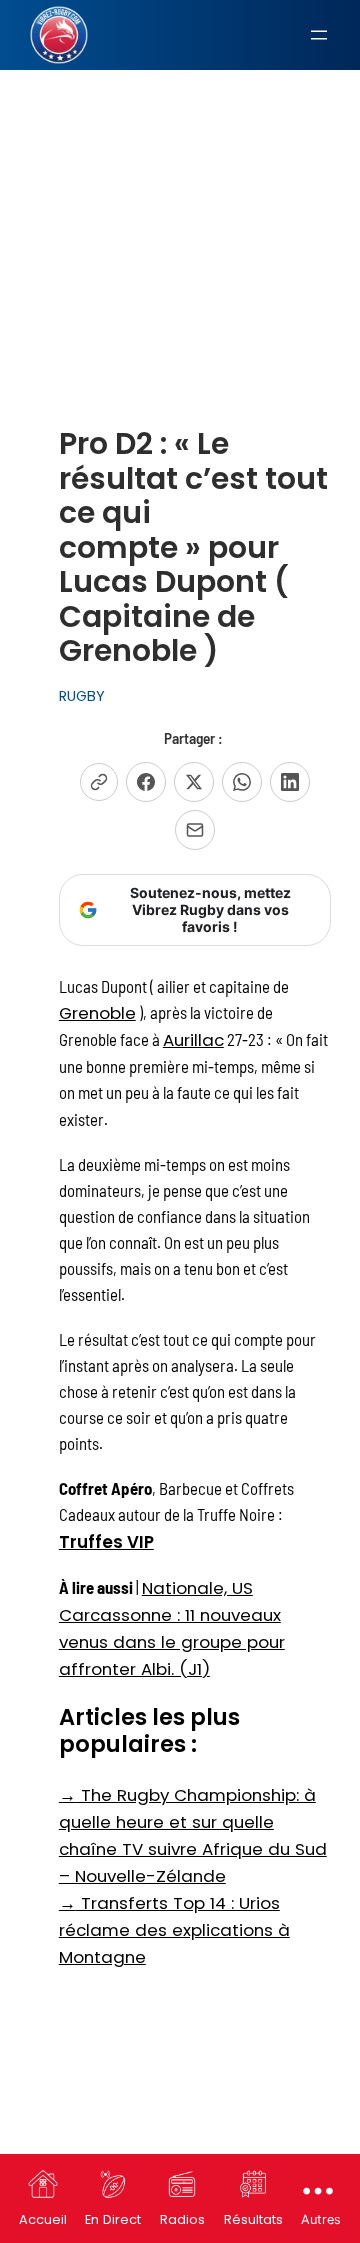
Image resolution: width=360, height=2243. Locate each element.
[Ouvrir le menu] (319, 35)
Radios (182, 2219)
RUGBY (82, 696)
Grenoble (97, 1013)
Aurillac (193, 1040)
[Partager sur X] (194, 782)
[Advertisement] (180, 199)
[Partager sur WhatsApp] (242, 782)
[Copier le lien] (99, 782)
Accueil (43, 2219)
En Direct (113, 2219)
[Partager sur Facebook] (146, 782)
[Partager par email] (195, 830)
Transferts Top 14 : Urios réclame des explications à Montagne (174, 1930)
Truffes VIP (106, 1542)
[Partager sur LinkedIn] (290, 782)
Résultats (253, 2219)
